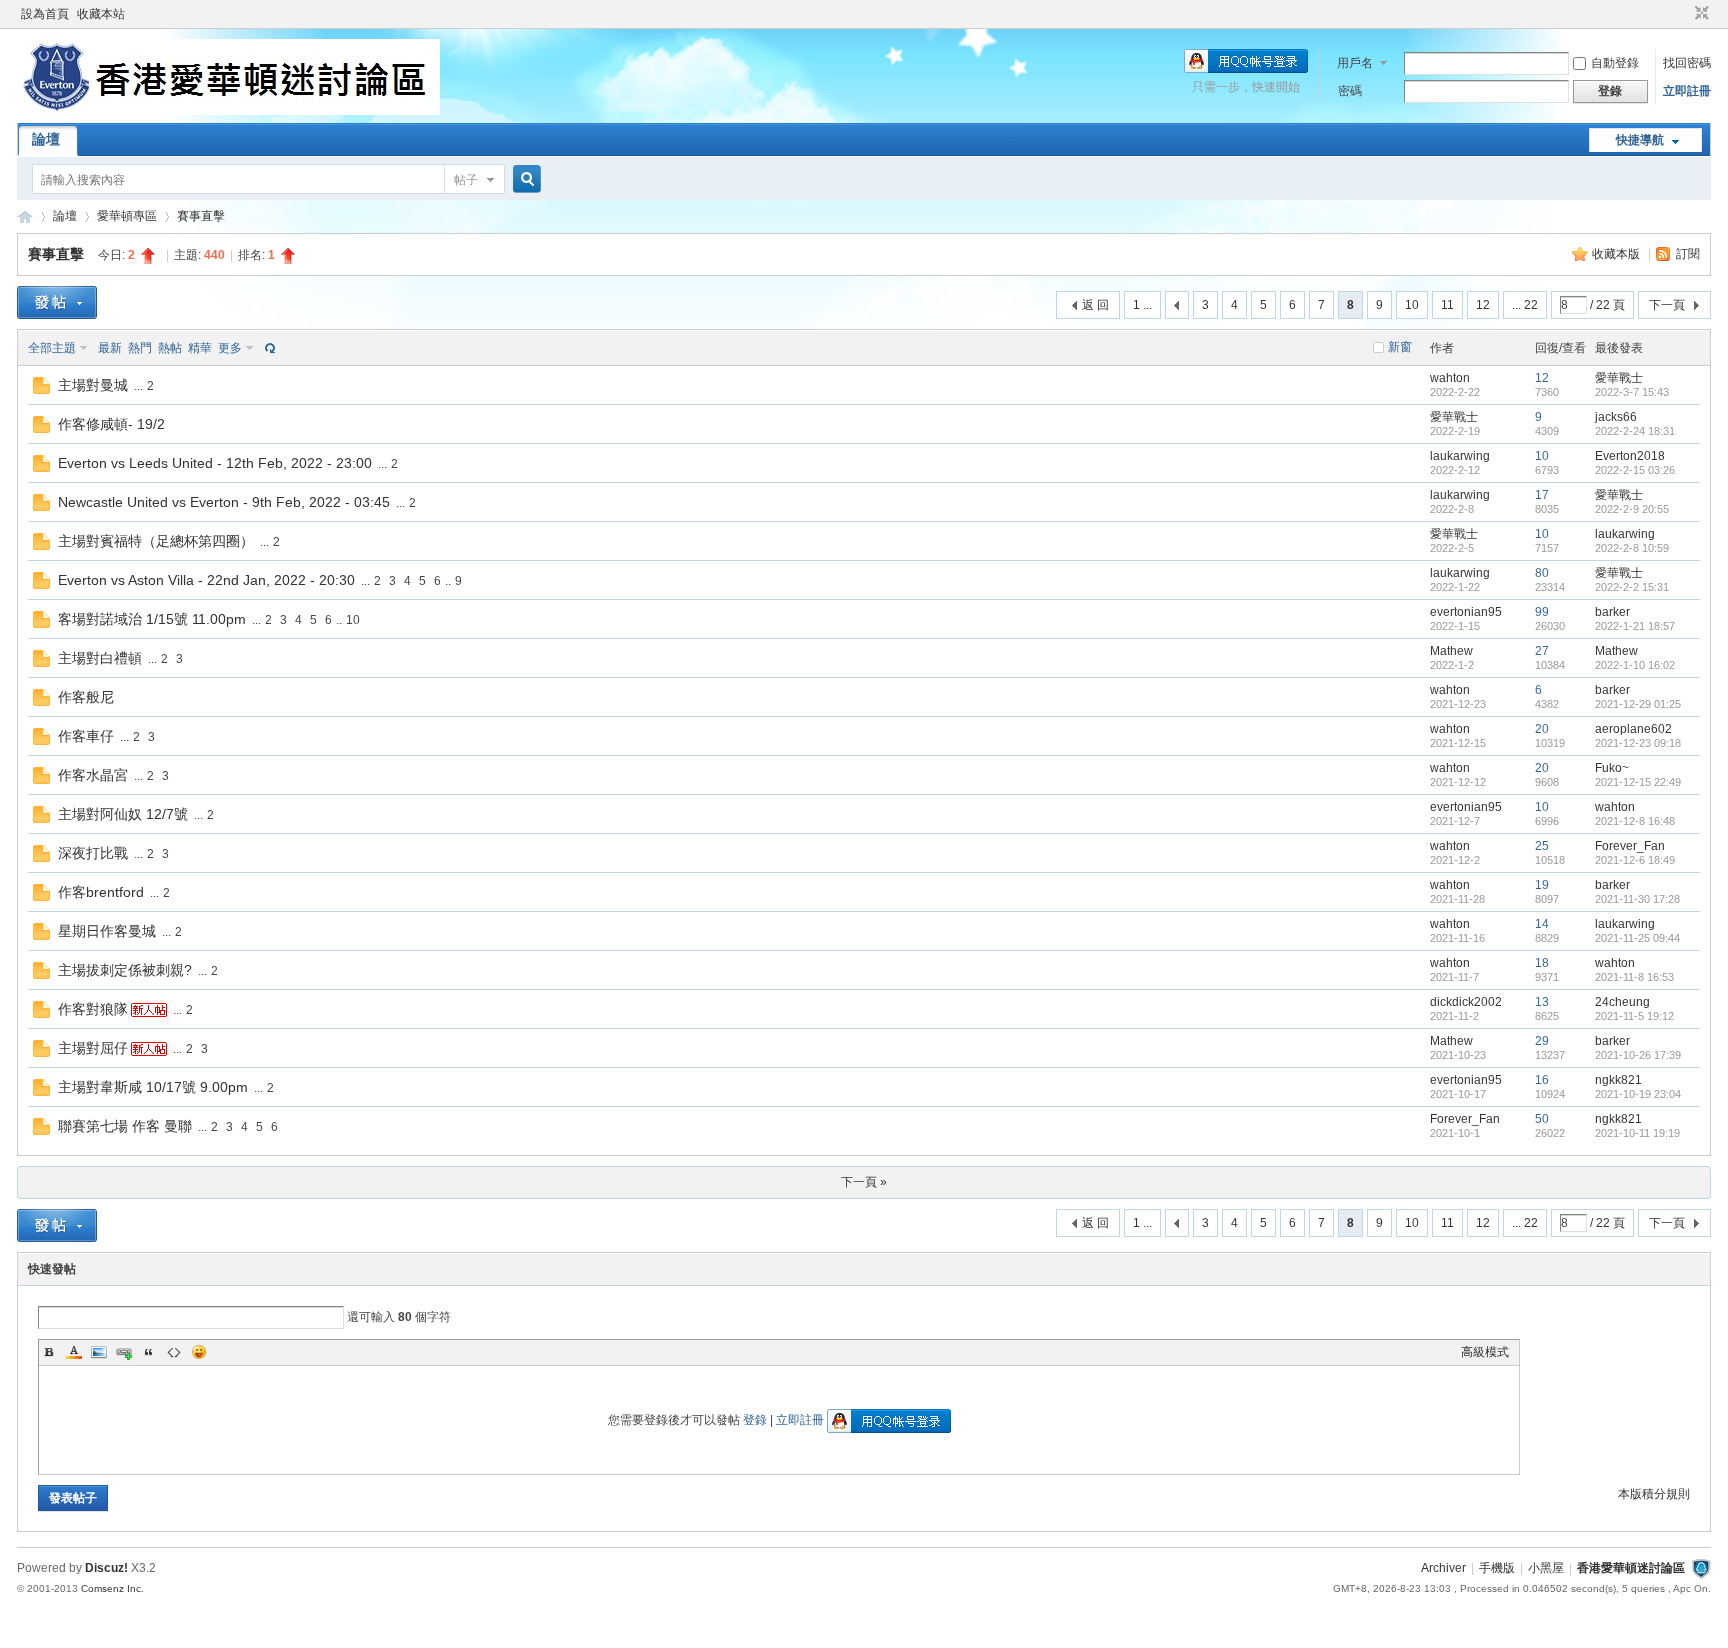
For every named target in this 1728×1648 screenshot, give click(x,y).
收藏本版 (1617, 254)
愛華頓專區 (127, 216)
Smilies (199, 1352)
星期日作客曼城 (107, 931)
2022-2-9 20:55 (1632, 509)
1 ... (1142, 305)
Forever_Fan (1630, 846)
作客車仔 (86, 736)
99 (1542, 612)
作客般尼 (86, 697)
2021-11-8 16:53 (1634, 977)
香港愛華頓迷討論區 (25, 216)
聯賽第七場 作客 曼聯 (125, 1126)
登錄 (755, 1420)
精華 (200, 348)
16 (1542, 1080)
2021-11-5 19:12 (1634, 1016)
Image (99, 1352)
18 (1542, 963)
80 (1542, 573)
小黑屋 (1546, 1568)
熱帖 (170, 348)
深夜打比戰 (93, 853)
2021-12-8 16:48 (1635, 821)
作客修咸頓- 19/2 (111, 424)
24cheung (1622, 1002)
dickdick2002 (1466, 1002)
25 (1542, 846)
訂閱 (1688, 254)
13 (1542, 1002)
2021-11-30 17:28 (1637, 899)
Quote (149, 1352)
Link (124, 1352)
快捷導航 (1640, 140)
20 (1542, 729)
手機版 (1497, 1568)
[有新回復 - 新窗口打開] (41, 390)
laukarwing (1460, 456)
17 (1542, 495)
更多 (230, 348)
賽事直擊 (201, 216)
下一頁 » (864, 1182)
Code (174, 1352)
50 (1542, 1119)
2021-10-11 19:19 (1637, 1133)
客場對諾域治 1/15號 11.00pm (152, 619)
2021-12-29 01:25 (1638, 704)
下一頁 (1667, 305)
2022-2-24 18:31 (1635, 431)
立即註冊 (1687, 91)
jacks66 (1616, 417)
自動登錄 (1615, 63)
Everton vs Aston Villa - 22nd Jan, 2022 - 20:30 (206, 580)
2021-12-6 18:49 (1635, 860)
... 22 (1525, 305)
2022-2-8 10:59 (1632, 548)
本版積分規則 (1654, 1494)
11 (1447, 305)
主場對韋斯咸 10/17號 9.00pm (153, 1087)
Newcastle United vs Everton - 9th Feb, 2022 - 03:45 (224, 502)
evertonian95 (1466, 612)
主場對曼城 (93, 385)
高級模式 (1485, 1352)
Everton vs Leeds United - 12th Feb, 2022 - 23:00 (215, 463)
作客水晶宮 (93, 775)
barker (1612, 612)
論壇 (46, 139)
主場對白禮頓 (100, 658)
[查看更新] (268, 348)
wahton (1450, 378)
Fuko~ (1612, 768)
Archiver (1443, 1568)
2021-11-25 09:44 (1637, 938)
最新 (110, 348)
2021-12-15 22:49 (1638, 782)
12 (1483, 305)
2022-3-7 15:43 (1632, 392)
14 (1542, 924)
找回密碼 (1687, 63)
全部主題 (52, 348)
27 (1542, 651)
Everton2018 (1630, 456)
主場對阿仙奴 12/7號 (123, 814)
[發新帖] (57, 302)
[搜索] (524, 179)
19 (1542, 885)
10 (1412, 305)
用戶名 (1355, 63)
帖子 (466, 180)
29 (1542, 1041)
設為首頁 (45, 14)
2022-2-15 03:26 (1635, 470)
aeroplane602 (1633, 729)
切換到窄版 (1699, 14)
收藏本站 (101, 14)
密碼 (1350, 91)
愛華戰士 (1619, 378)
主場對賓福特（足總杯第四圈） (156, 541)
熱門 (140, 348)
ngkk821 (1618, 1080)
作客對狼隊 (93, 1009)
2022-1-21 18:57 (1635, 626)
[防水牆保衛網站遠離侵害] (1701, 1568)
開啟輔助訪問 (1683, 14)
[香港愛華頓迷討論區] (228, 111)
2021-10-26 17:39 (1638, 1055)
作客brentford (101, 892)
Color (74, 1352)
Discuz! (106, 1568)
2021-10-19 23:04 (1638, 1094)
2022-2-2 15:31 (1632, 587)
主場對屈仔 (93, 1048)
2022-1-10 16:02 (1635, 665)
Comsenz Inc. (112, 1588)
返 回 (1095, 305)
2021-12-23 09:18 (1638, 743)
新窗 (1400, 347)
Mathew (1451, 651)
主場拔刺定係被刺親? (125, 970)
